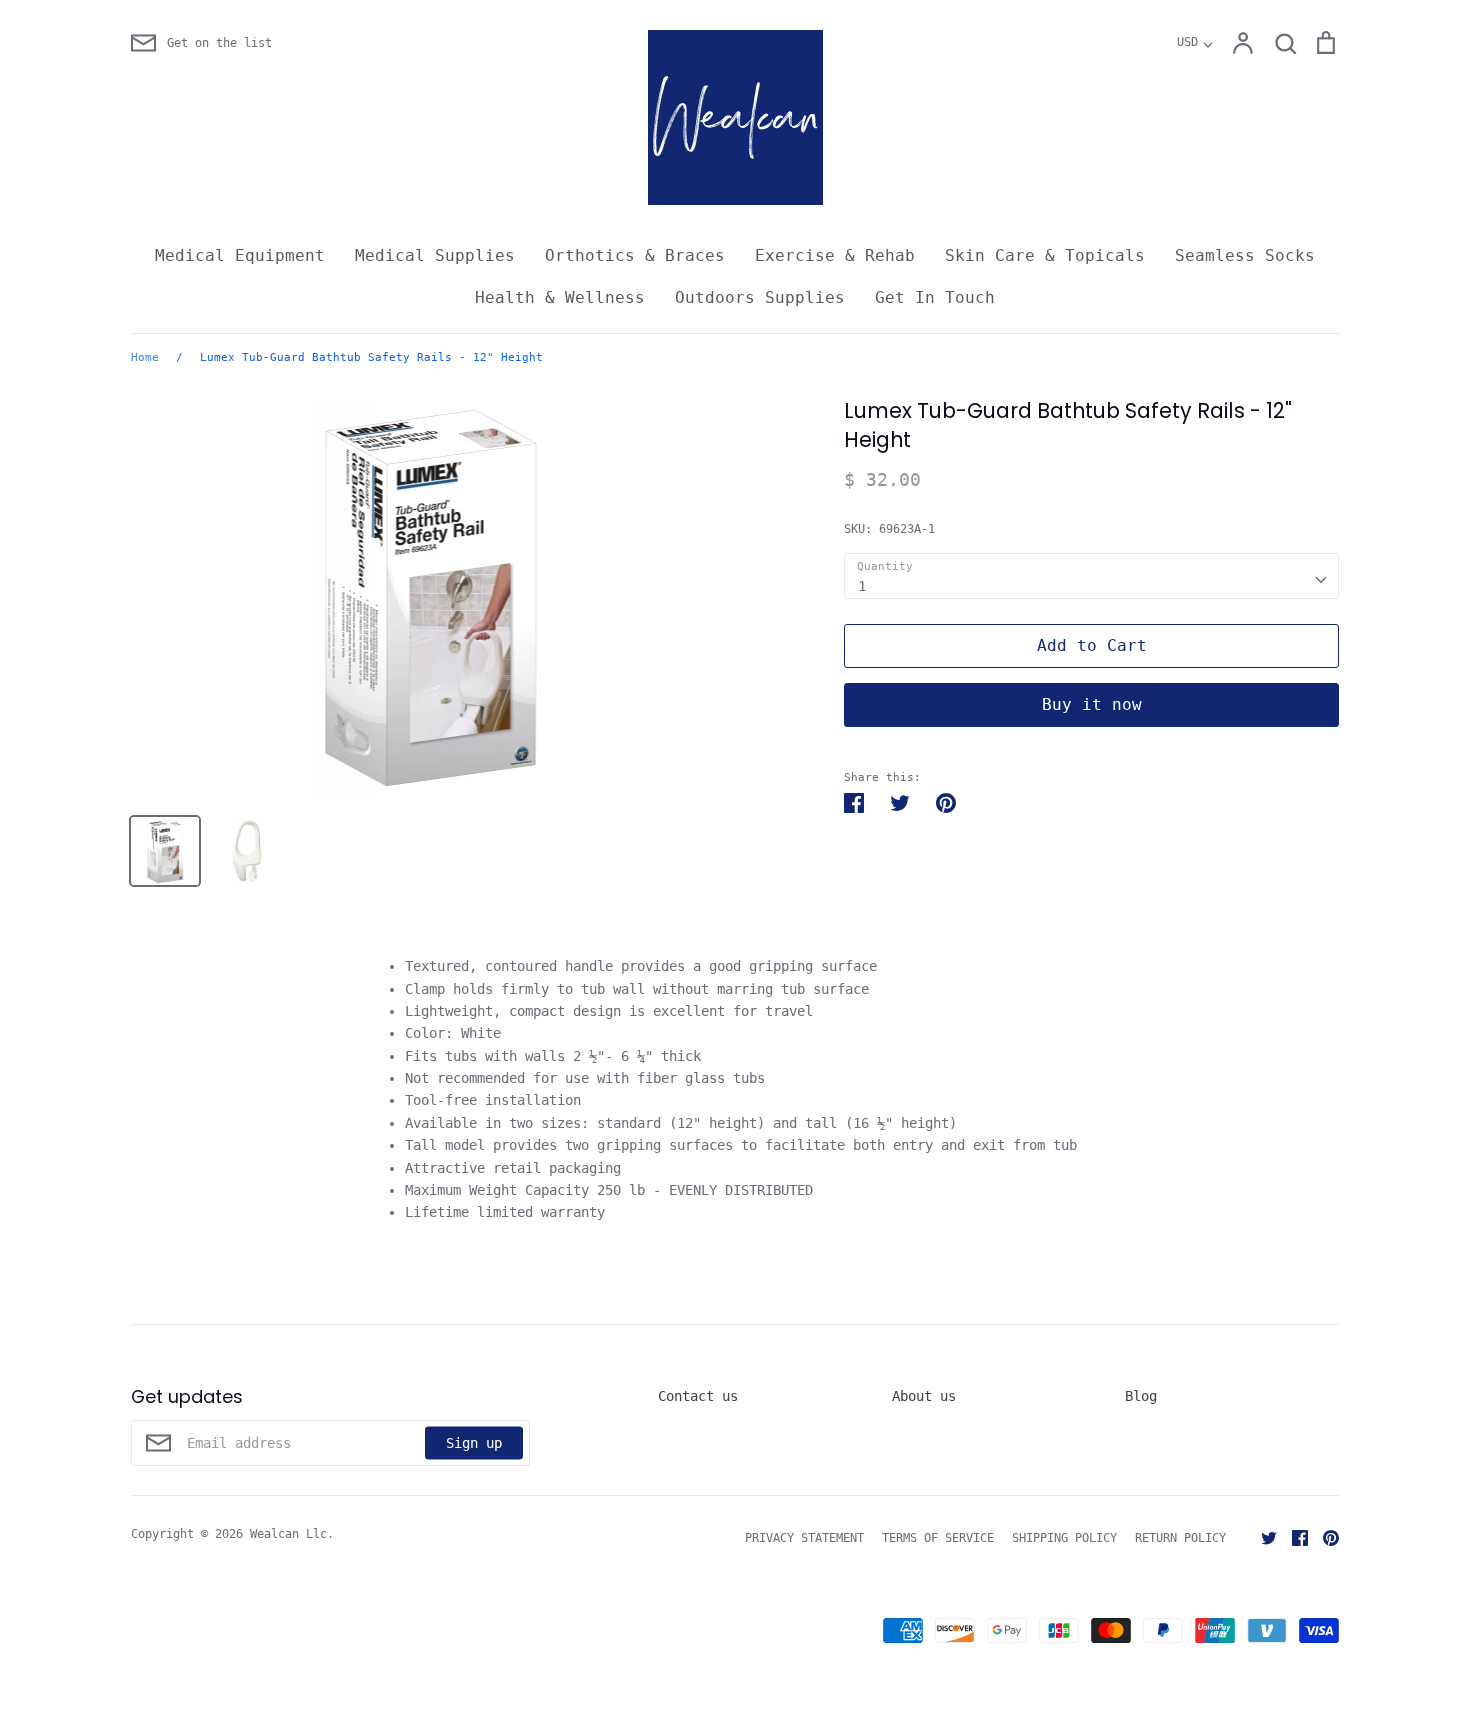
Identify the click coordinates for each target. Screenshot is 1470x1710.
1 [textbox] (862, 586)
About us (924, 1396)
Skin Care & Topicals (1045, 255)
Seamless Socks (1245, 255)
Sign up (474, 1442)
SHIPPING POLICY (1064, 1538)
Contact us (698, 1396)
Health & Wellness (560, 297)
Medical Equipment (240, 255)
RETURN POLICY (1180, 1538)
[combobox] (1091, 576)
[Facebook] (1292, 1537)
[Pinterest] (1323, 1537)
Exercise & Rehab (835, 255)
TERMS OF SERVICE (938, 1538)
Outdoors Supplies (760, 297)
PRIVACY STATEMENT (804, 1538)
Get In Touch (935, 297)
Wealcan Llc (288, 1534)
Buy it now (1092, 704)
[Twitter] (1261, 1537)
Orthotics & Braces (635, 255)
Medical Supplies (435, 255)
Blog (1141, 1396)
